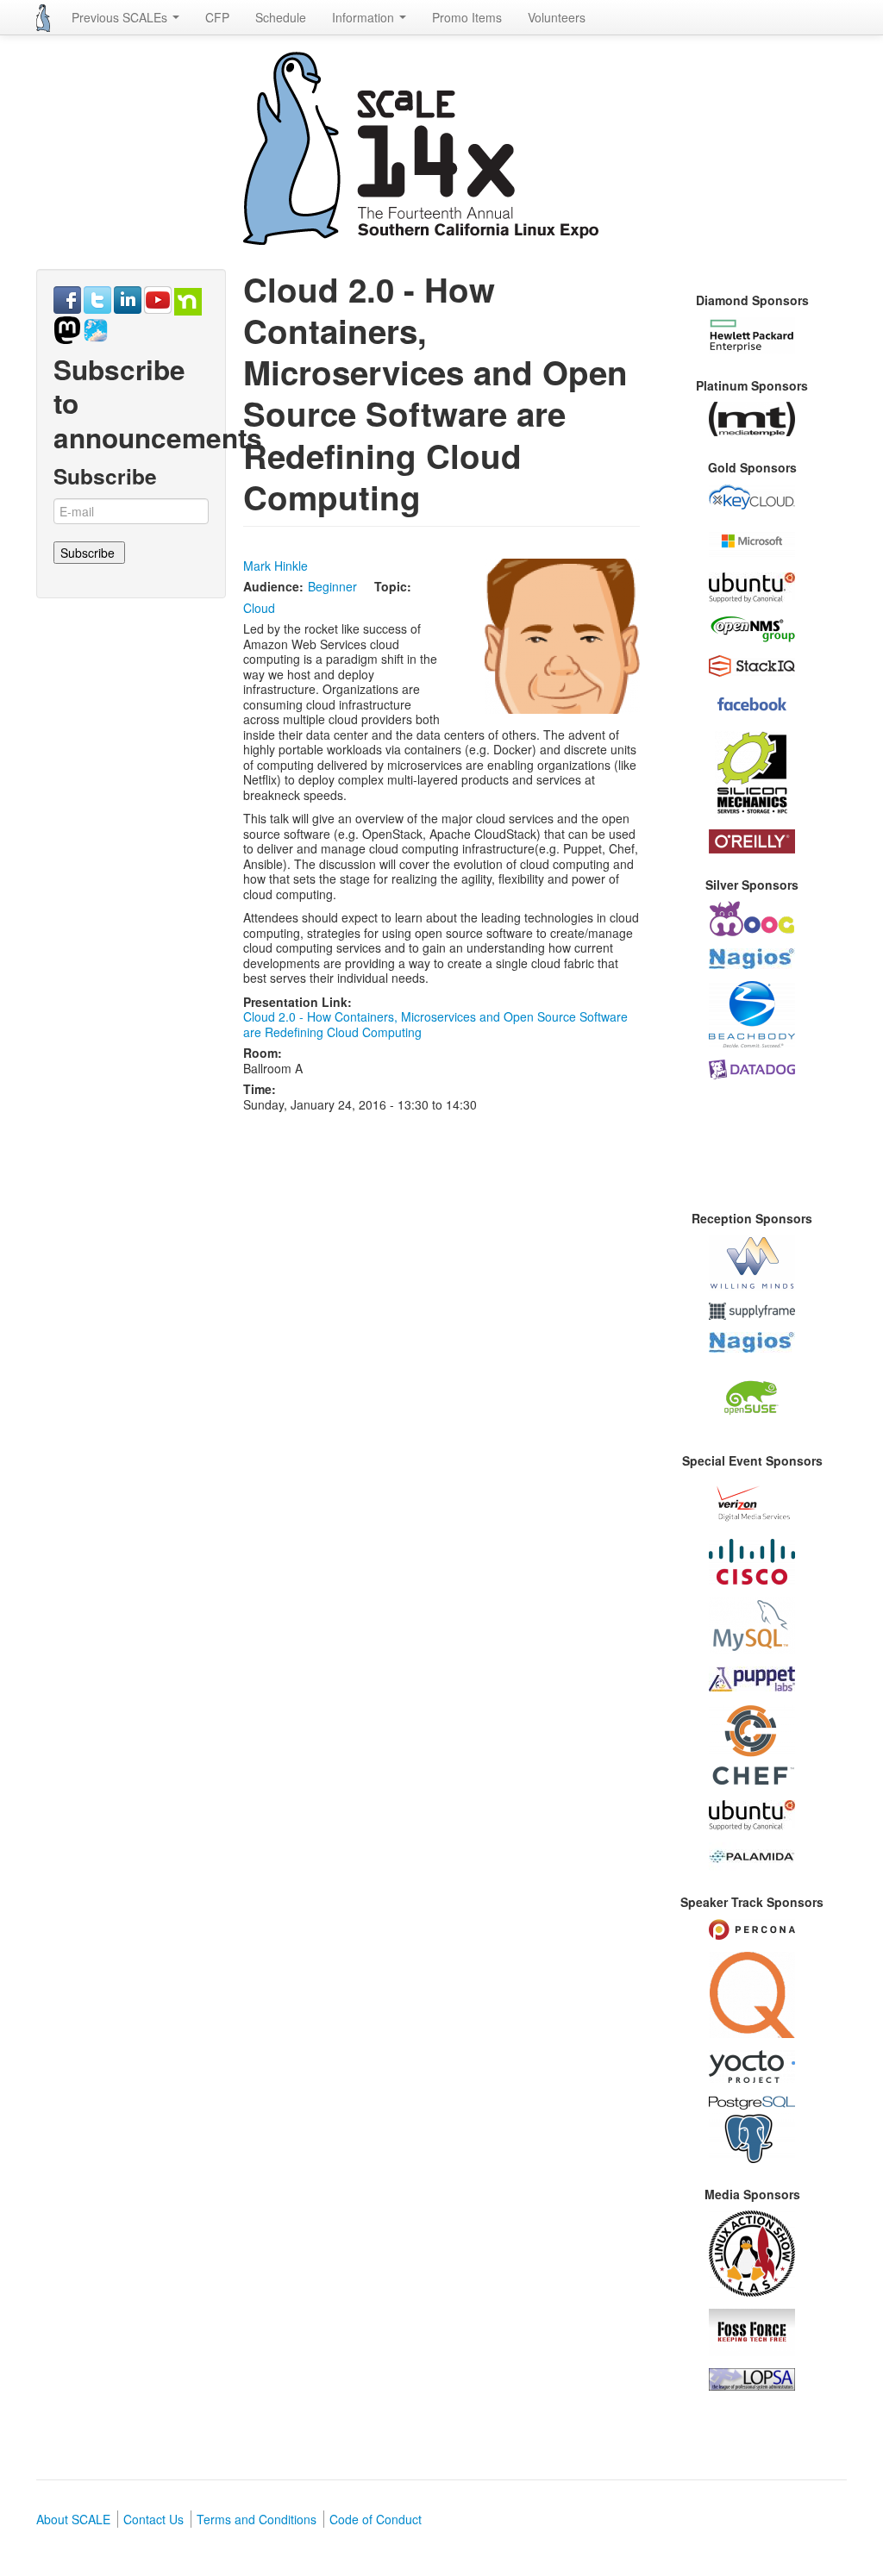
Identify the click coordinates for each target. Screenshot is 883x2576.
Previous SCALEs (121, 17)
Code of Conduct (376, 2519)
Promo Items (467, 17)
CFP (217, 17)
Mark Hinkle (276, 566)
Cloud (259, 608)
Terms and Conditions (257, 2519)
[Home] (43, 18)
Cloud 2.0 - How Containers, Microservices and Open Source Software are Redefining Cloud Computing (435, 1024)
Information (365, 17)
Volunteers (557, 17)
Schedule (281, 17)
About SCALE (73, 2519)
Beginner (332, 586)
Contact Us (153, 2519)
